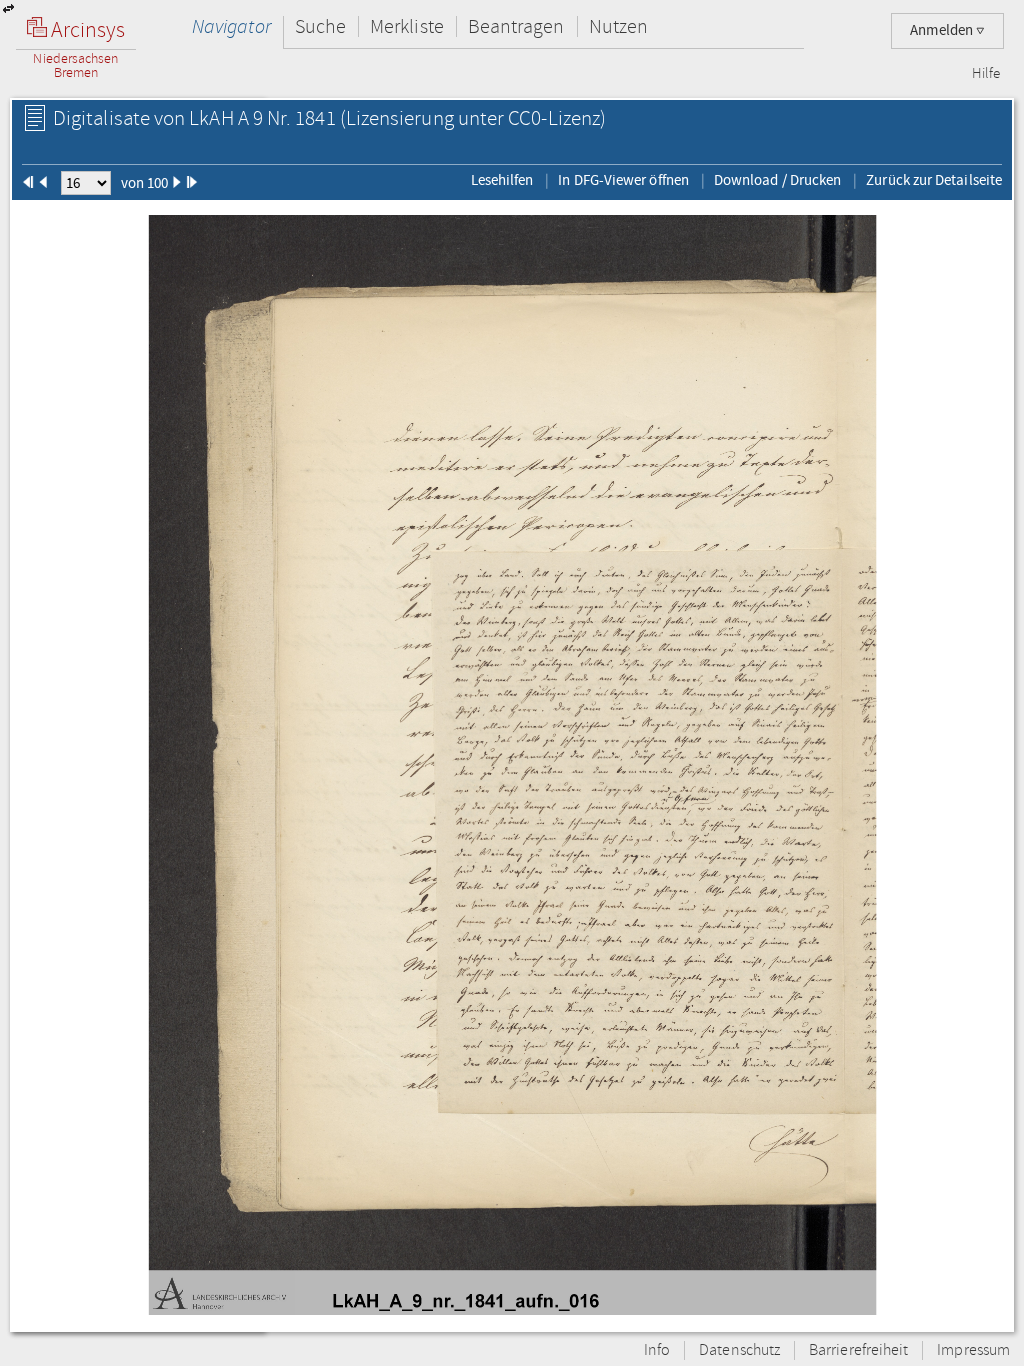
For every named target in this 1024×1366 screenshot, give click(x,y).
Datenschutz (739, 1350)
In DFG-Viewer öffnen (623, 180)
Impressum (973, 1350)
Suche (320, 26)
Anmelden (943, 30)
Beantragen (516, 26)
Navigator (231, 26)
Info (657, 1350)
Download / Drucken (777, 180)
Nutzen (618, 26)
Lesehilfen (502, 180)
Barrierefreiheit (858, 1350)
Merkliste (407, 26)
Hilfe (986, 74)
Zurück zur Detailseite (934, 180)
